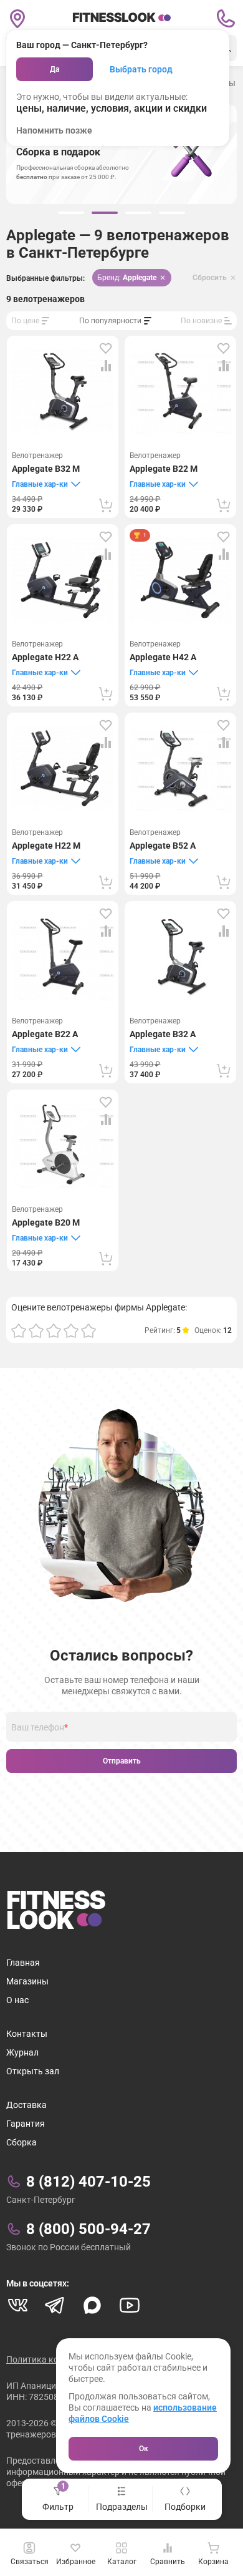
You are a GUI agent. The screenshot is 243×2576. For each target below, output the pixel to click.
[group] (71, 213)
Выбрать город (141, 69)
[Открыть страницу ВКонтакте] (17, 2305)
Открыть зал (33, 2071)
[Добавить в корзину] (106, 505)
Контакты (27, 2034)
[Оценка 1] (19, 1330)
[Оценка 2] (36, 1330)
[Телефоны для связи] (226, 19)
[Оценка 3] (54, 1330)
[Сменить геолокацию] (17, 19)
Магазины (27, 1981)
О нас (17, 2000)
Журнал (22, 2052)
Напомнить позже (54, 130)
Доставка (26, 2105)
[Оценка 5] (88, 1330)
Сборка (21, 2142)
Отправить (122, 1761)
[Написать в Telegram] (55, 2305)
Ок (144, 2449)
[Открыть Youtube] (130, 2305)
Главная (23, 1963)
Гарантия (26, 2124)
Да (55, 69)
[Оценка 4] (71, 1330)
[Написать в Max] (92, 2305)
